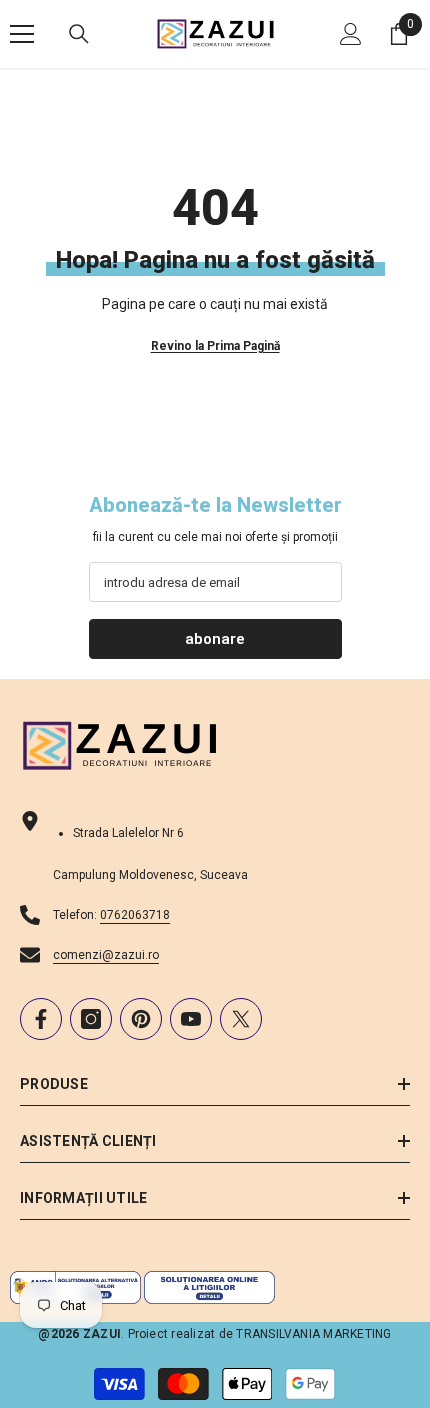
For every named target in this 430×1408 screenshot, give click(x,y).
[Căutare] (79, 34)
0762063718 (135, 915)
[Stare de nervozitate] (241, 1019)
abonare (215, 639)
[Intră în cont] (351, 34)
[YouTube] (191, 1019)
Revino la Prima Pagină (215, 346)
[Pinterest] (141, 1019)
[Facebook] (41, 1019)
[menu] (22, 34)
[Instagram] (91, 1019)
